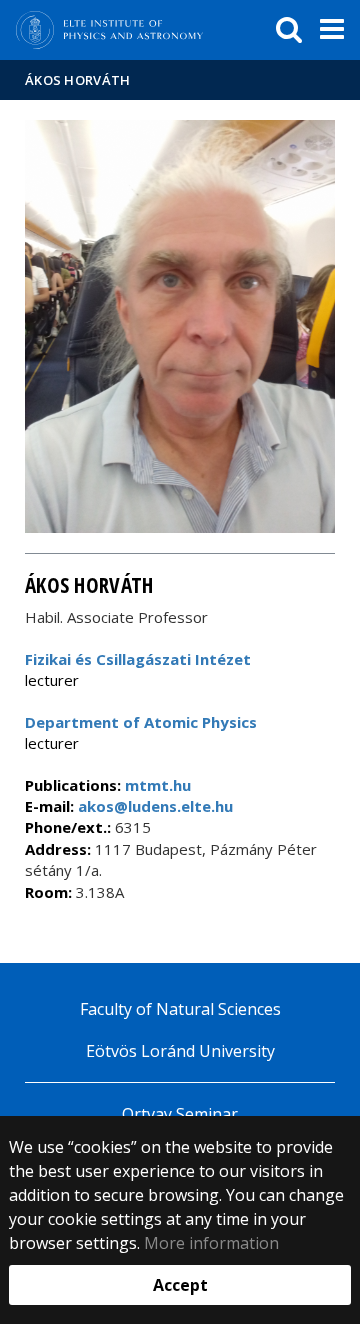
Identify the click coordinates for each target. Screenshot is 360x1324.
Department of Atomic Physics (141, 722)
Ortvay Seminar (180, 1114)
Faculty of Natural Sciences (180, 1009)
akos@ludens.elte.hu (153, 806)
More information (211, 1243)
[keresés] (289, 30)
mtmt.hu (158, 785)
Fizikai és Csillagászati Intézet (138, 659)
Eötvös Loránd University (180, 1051)
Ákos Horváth (78, 80)
